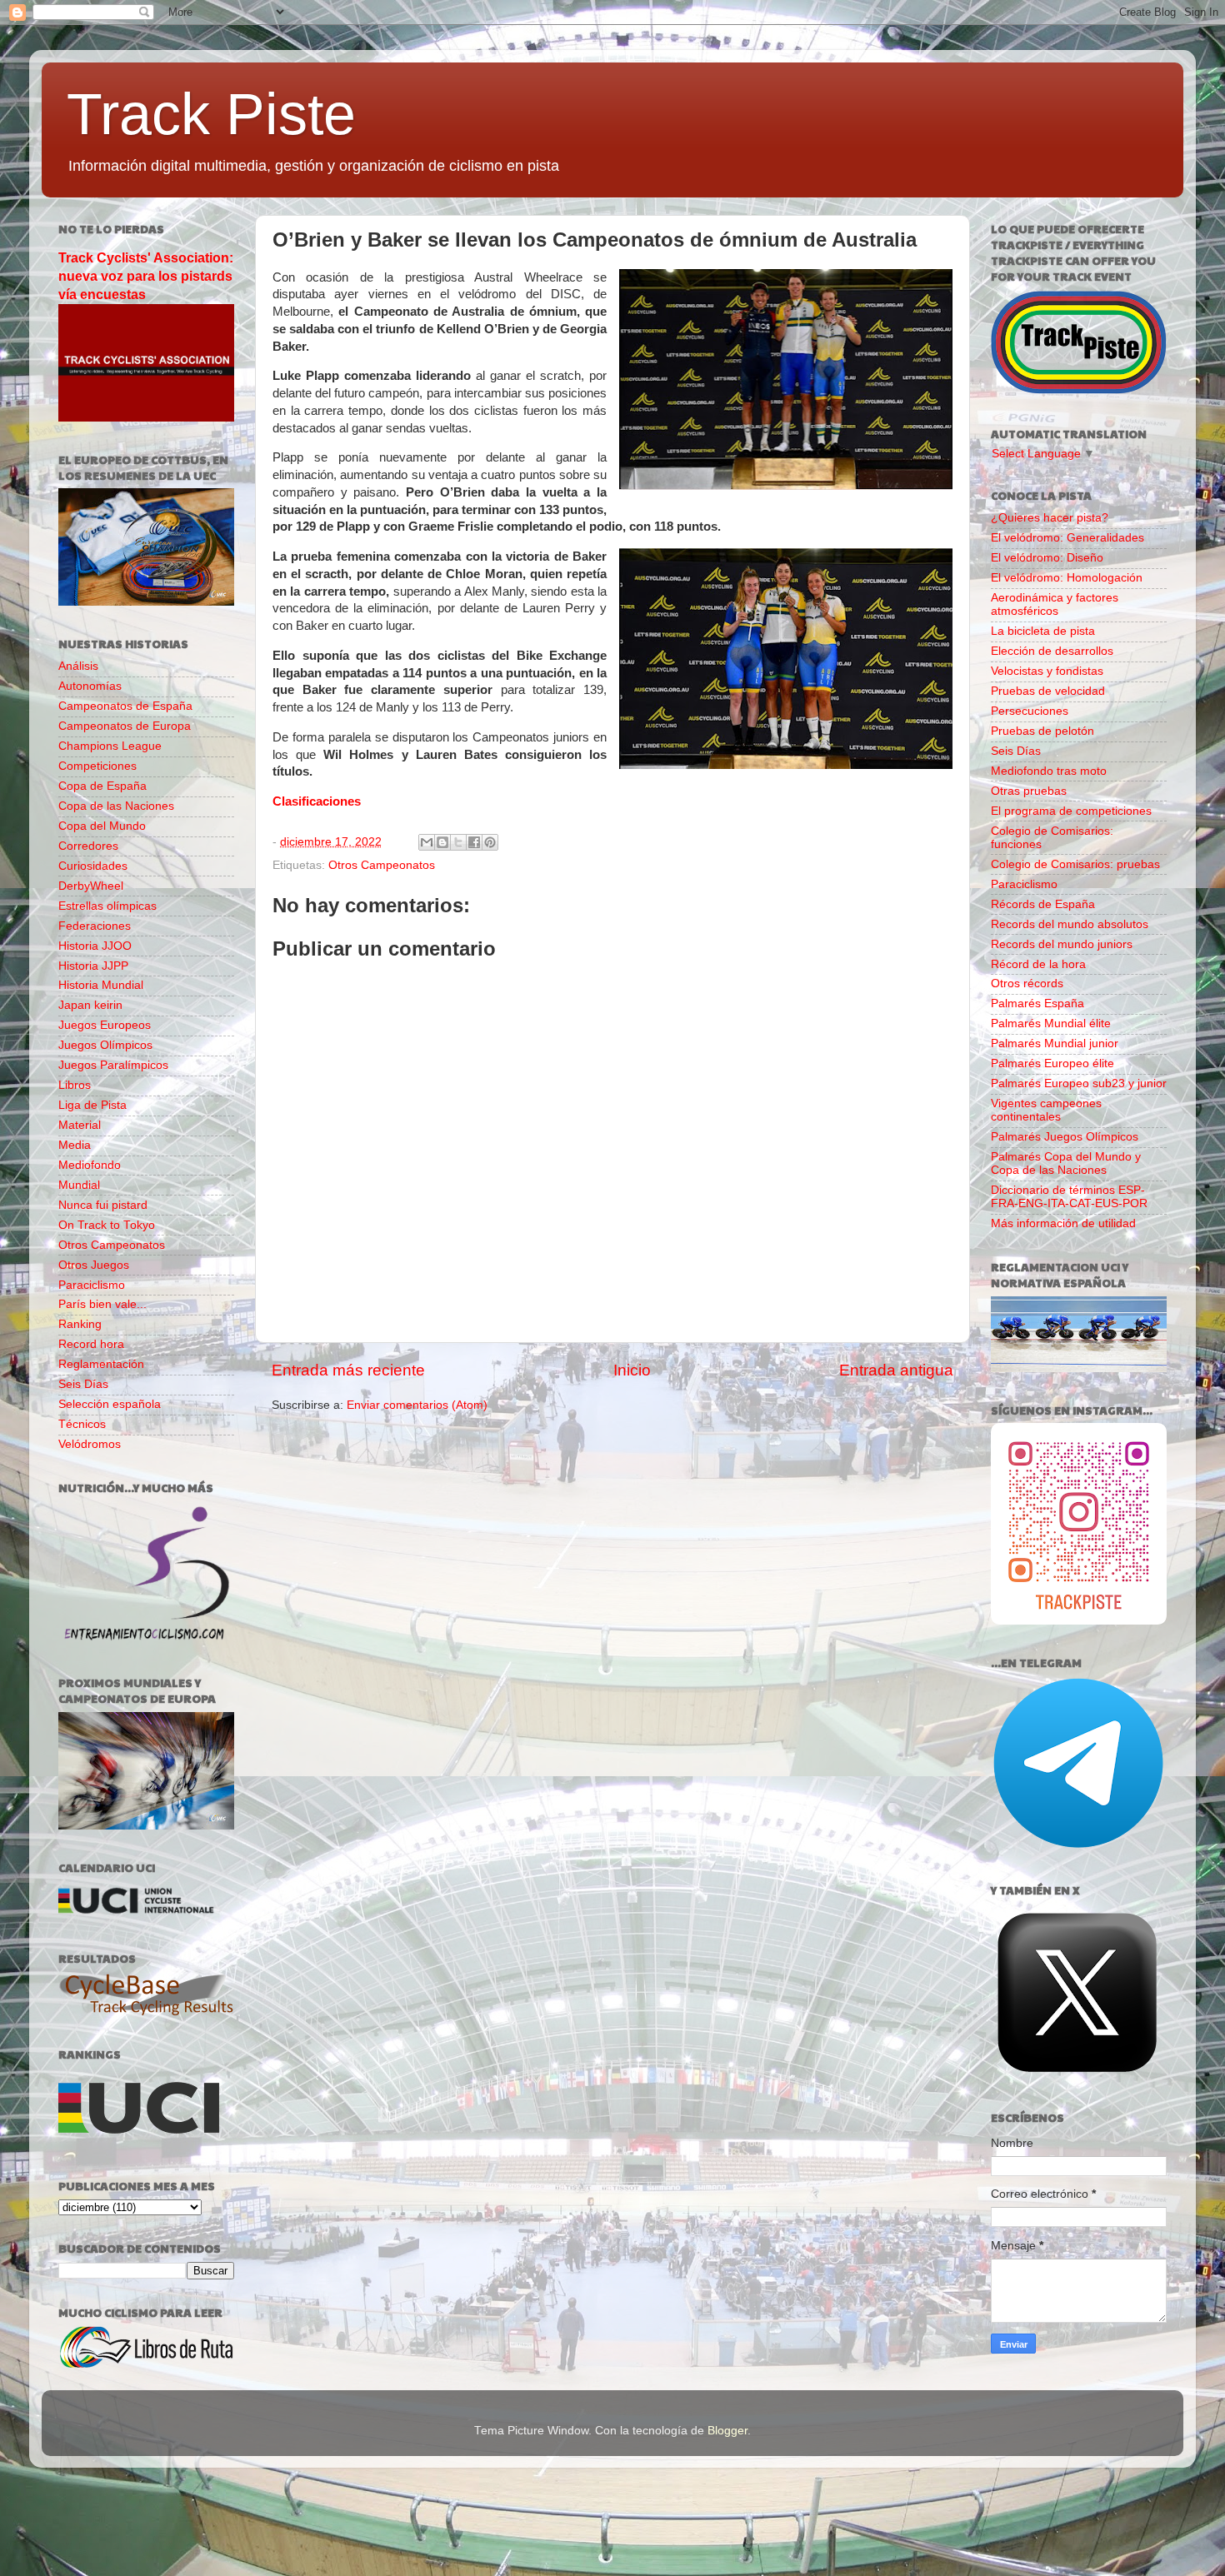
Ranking (80, 1324)
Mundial (79, 1185)
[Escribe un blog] (442, 842)
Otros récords (1027, 983)
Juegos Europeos (105, 1025)
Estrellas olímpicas (107, 906)
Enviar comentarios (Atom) (417, 1405)
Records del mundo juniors (1062, 944)
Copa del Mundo (102, 826)
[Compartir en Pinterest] (490, 842)
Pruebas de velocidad (1048, 691)
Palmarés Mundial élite (1051, 1023)
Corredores (88, 846)
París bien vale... (102, 1304)
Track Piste (211, 114)
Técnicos (82, 1424)
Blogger (727, 2431)
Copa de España (102, 786)
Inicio (632, 1370)
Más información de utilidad (1063, 1223)
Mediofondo (90, 1165)
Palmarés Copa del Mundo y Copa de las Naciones (1066, 1163)
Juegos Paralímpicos (113, 1065)
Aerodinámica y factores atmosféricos (1055, 604)
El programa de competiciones (1071, 811)
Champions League (110, 746)
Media (75, 1145)
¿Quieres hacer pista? (1050, 518)
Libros (75, 1085)
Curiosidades (93, 866)
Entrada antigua (896, 1370)
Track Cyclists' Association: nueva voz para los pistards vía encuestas (146, 276)
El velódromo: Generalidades (1067, 538)
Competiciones (97, 766)
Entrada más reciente (348, 1370)
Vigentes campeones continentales (1046, 1110)
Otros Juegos (94, 1265)
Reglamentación (101, 1364)
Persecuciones (1030, 711)
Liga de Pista (92, 1105)
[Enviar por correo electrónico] (427, 842)
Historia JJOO (95, 946)
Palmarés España (1037, 1003)
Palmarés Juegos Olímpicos (1065, 1137)
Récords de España (1043, 904)
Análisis (78, 666)
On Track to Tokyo (107, 1225)
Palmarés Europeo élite (1052, 1063)
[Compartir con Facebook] (474, 842)
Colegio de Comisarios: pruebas (1075, 864)
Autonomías (90, 686)
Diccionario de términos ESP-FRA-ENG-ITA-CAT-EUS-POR (1069, 1197)
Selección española (110, 1404)
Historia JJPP (93, 966)
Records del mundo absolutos (1070, 924)
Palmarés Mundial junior (1055, 1043)
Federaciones (95, 926)
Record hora (91, 1344)
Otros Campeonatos (382, 865)
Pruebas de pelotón (1042, 731)
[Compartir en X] (458, 842)
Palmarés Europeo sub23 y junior (1079, 1083)
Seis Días (83, 1384)
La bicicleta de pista (1043, 631)
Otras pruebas (1029, 791)
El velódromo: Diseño (1047, 558)
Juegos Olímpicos (105, 1045)
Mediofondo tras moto (1049, 771)
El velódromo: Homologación (1067, 578)
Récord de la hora (1038, 964)
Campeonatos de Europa (125, 726)
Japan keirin (90, 1005)
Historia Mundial (101, 985)
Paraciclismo (92, 1285)
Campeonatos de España (125, 706)
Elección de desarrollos (1052, 651)
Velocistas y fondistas (1047, 671)
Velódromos (90, 1444)
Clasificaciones (317, 801)
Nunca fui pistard (103, 1205)
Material (80, 1125)
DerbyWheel (91, 886)
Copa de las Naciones (116, 806)
